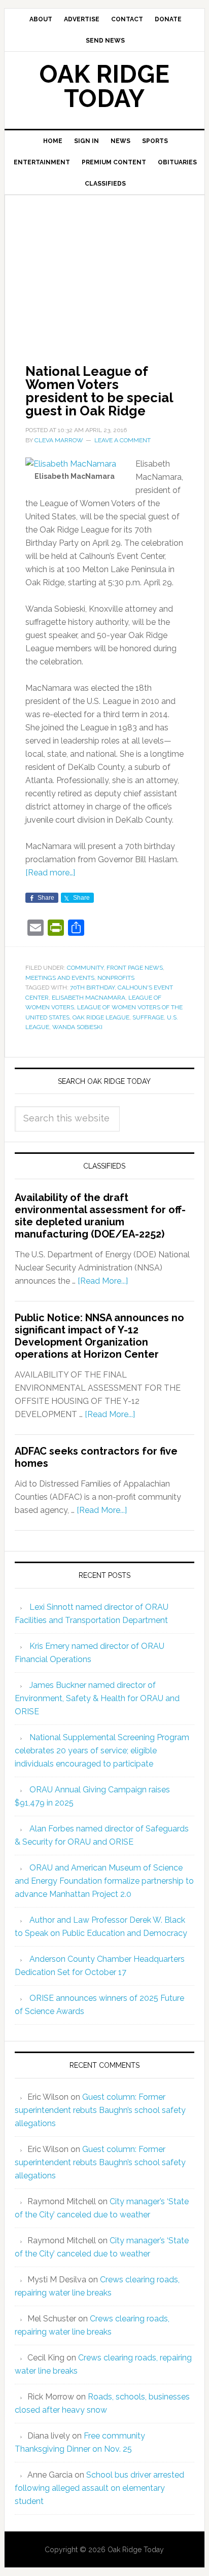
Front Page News (135, 968)
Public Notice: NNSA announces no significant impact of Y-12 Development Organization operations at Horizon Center (99, 1336)
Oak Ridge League (101, 1017)
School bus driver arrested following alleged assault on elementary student (99, 2488)
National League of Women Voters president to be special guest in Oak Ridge (99, 391)
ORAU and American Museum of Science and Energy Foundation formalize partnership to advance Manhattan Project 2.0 (104, 1881)
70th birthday (92, 987)
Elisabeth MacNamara (89, 998)
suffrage (148, 1017)
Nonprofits (116, 978)
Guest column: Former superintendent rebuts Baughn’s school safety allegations (100, 2110)
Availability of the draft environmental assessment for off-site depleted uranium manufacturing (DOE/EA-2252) (100, 1216)
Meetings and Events (60, 978)
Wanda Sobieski (77, 1027)
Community (85, 968)
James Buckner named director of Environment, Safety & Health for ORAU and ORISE (97, 1698)
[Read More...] (103, 1281)
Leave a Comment (123, 440)
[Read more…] (50, 873)
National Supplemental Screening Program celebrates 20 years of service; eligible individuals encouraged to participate (102, 1751)
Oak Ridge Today (104, 86)
